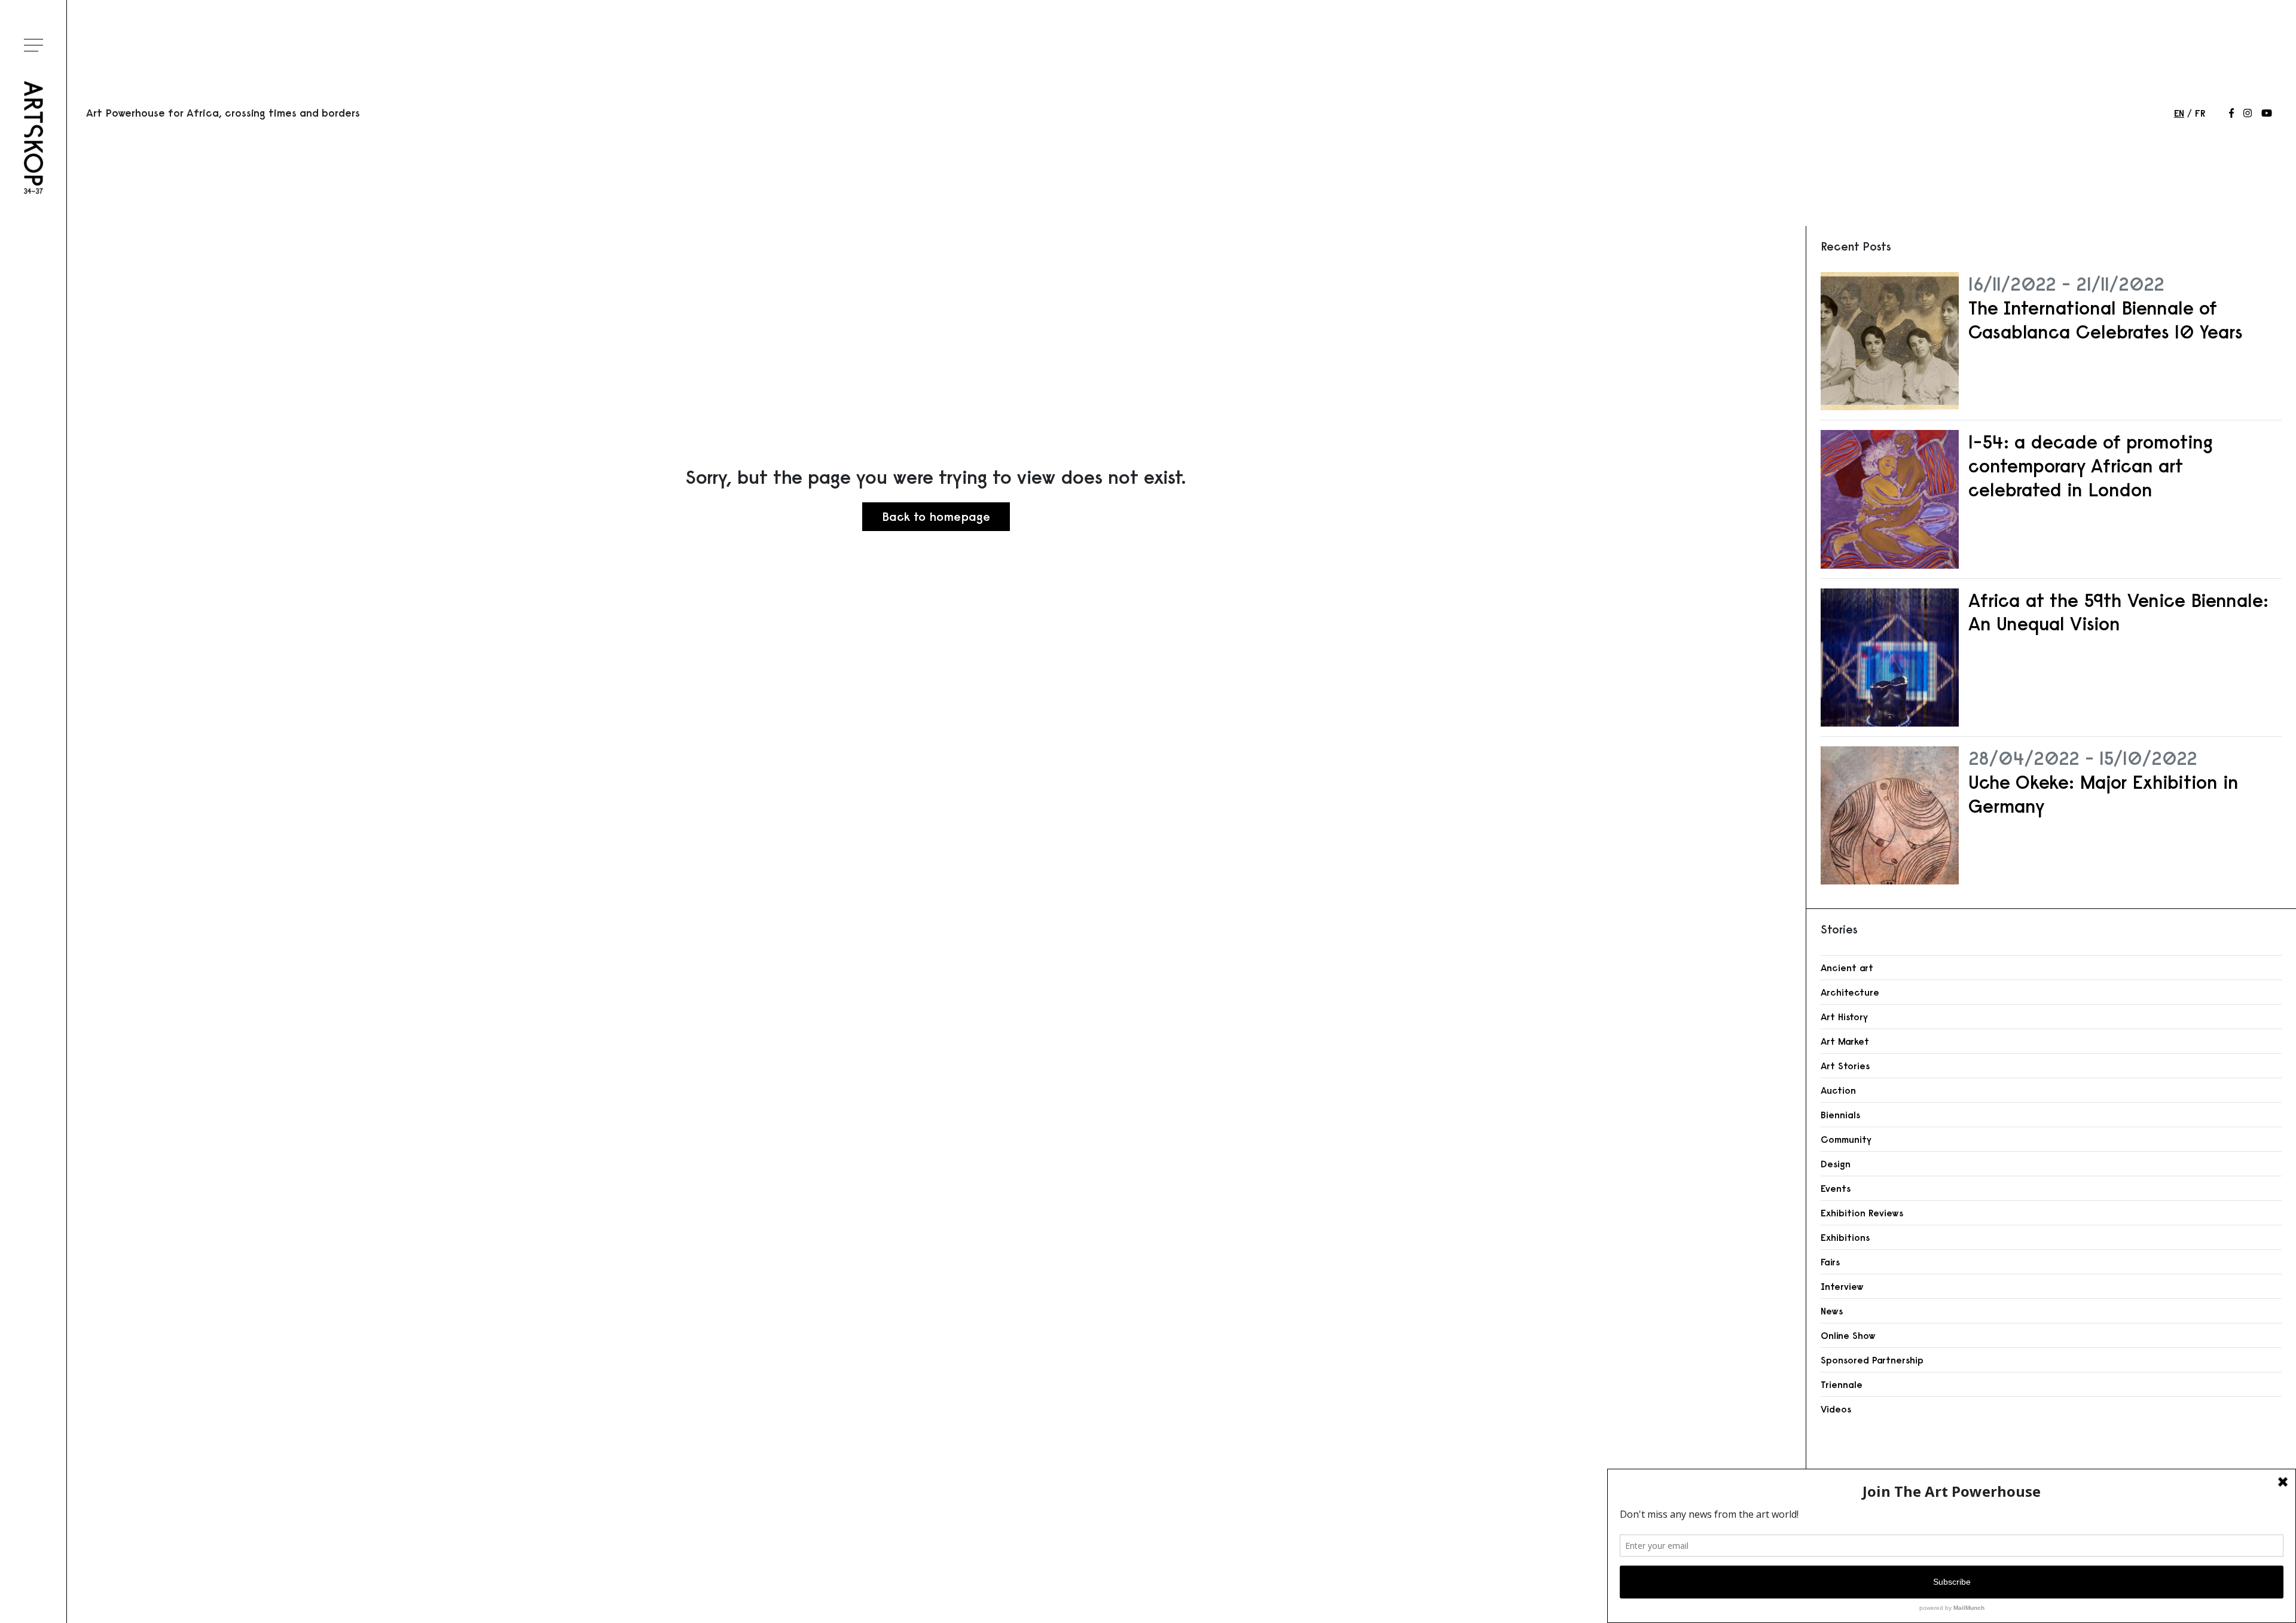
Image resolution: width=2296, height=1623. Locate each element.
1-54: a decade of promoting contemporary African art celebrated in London (2091, 466)
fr (2200, 113)
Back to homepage (936, 516)
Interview (1842, 1286)
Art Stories (1845, 1066)
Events (1836, 1188)
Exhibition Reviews (1862, 1213)
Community (1846, 1139)
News (1832, 1311)
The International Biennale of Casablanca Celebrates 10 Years (2106, 320)
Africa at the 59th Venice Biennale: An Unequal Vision (2118, 612)
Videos (1836, 1409)
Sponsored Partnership (1872, 1360)
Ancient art (1847, 968)
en (2179, 113)
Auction (1838, 1090)
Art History (1844, 1017)
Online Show (1848, 1335)
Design (1836, 1164)
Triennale (1842, 1384)
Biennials (1840, 1115)
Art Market (1845, 1041)
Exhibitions (1845, 1237)
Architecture (1850, 992)
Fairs (1830, 1262)
